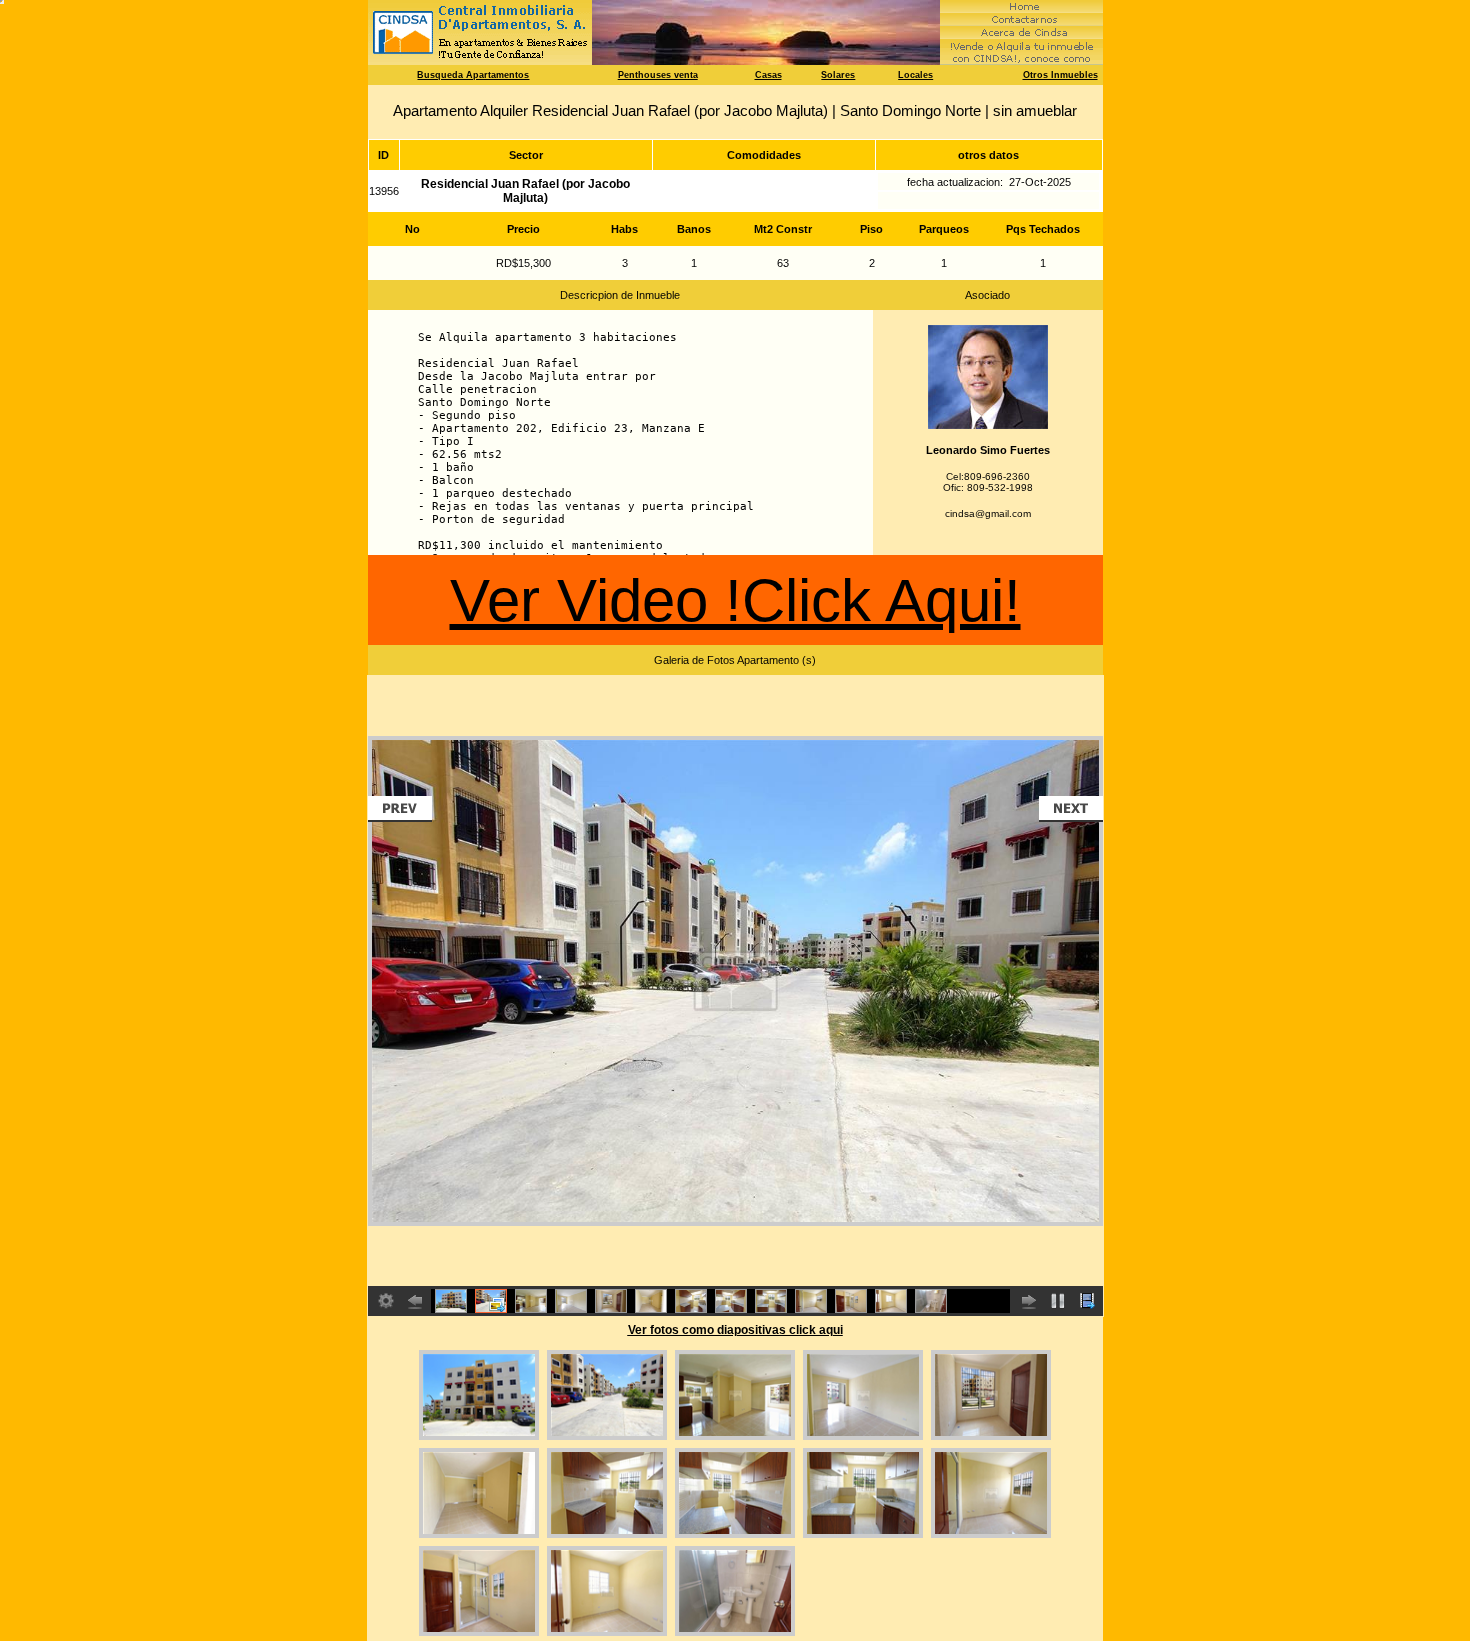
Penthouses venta (658, 75)
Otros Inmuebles (1060, 75)
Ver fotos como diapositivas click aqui (735, 1330)
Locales (915, 75)
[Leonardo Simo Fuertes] (988, 426)
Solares (838, 75)
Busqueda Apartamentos (473, 75)
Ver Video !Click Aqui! (735, 600)
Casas (768, 75)
